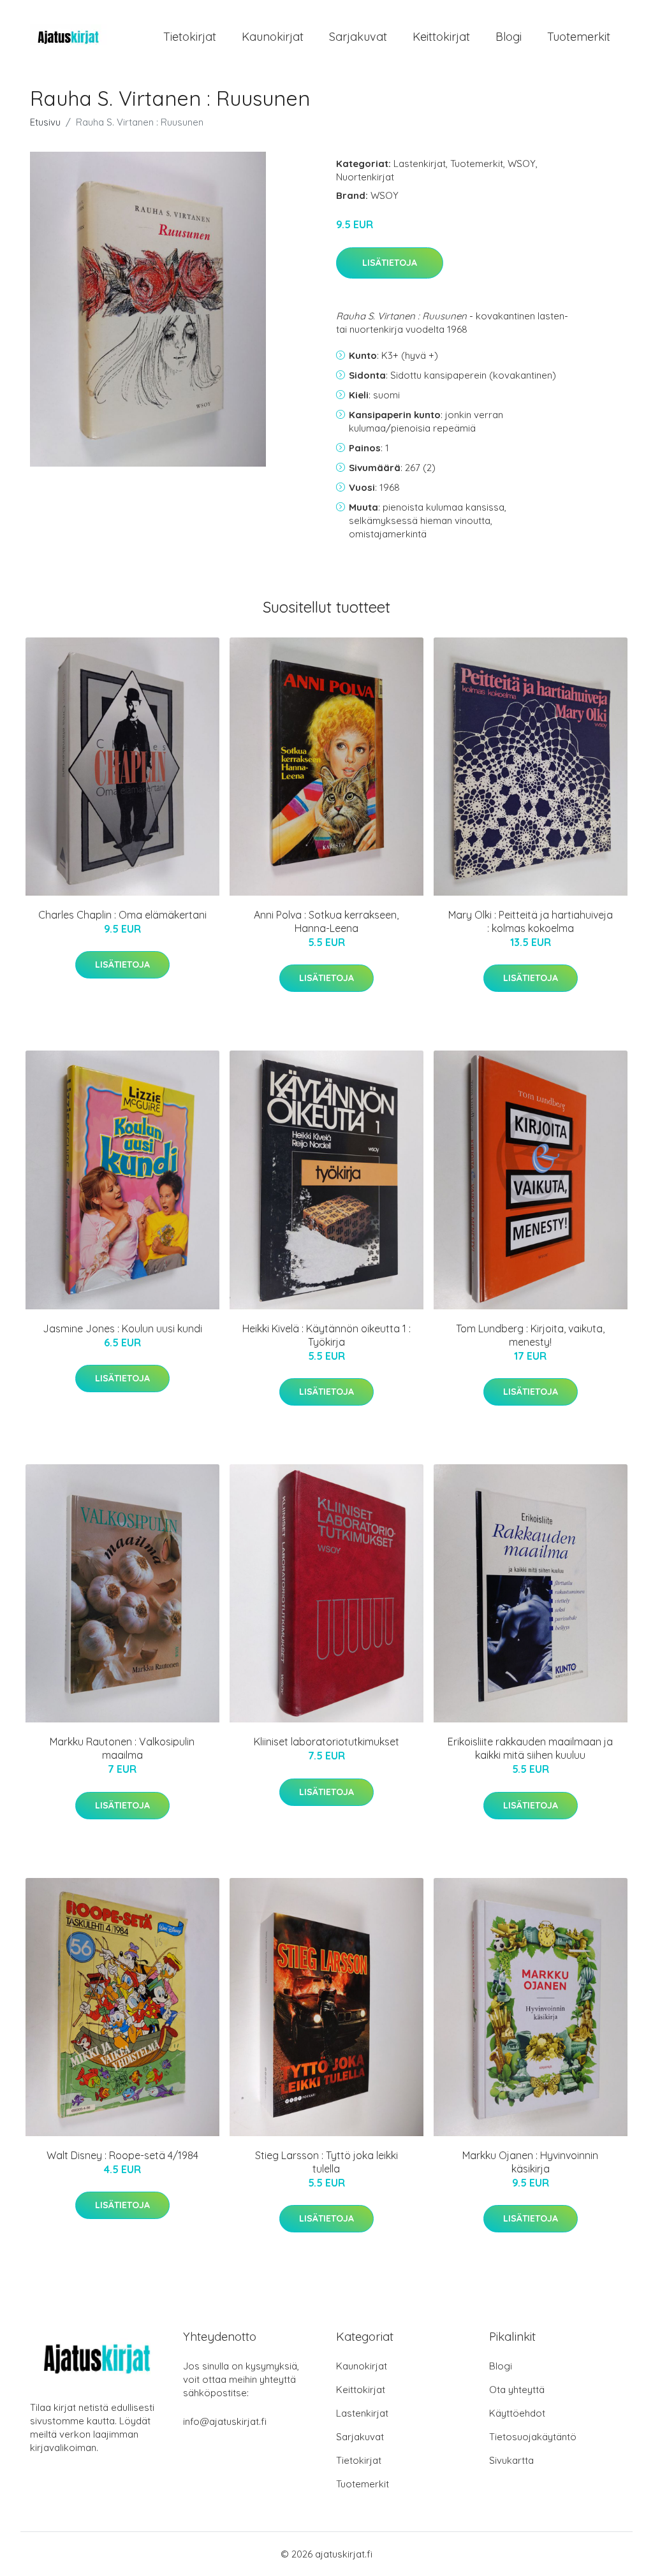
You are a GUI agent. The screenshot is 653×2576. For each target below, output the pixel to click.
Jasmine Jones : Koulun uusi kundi (122, 1328)
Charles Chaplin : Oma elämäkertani (122, 915)
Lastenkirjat (420, 164)
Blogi (509, 37)
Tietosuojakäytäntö (533, 2437)
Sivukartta (511, 2460)
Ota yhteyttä (517, 2390)
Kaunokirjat (273, 37)
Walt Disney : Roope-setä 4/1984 (122, 2155)
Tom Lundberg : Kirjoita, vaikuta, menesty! (530, 1335)
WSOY (522, 164)
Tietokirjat (190, 37)
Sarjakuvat (358, 37)
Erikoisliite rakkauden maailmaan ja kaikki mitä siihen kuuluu (530, 1748)
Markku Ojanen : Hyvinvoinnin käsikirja (530, 2162)
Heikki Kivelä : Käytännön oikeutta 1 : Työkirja (326, 1335)
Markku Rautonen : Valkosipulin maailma (122, 1748)
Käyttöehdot (517, 2413)
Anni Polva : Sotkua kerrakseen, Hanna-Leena (326, 921)
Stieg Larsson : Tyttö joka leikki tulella (326, 2162)
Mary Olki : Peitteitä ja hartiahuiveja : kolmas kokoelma (531, 921)
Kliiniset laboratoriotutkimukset (326, 1742)
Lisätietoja (390, 263)
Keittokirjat (441, 37)
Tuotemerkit (579, 37)
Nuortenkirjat (365, 177)
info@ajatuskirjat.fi (225, 2421)
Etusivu (45, 122)
